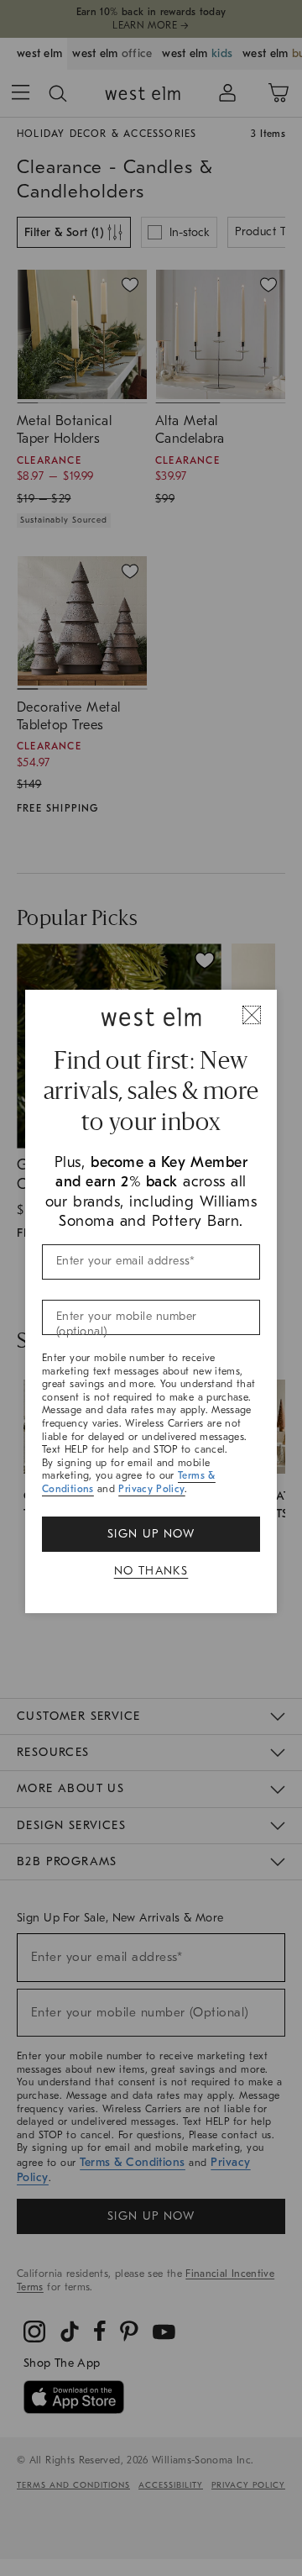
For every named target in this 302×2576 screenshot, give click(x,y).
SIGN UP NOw (151, 1534)
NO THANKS (151, 1571)
